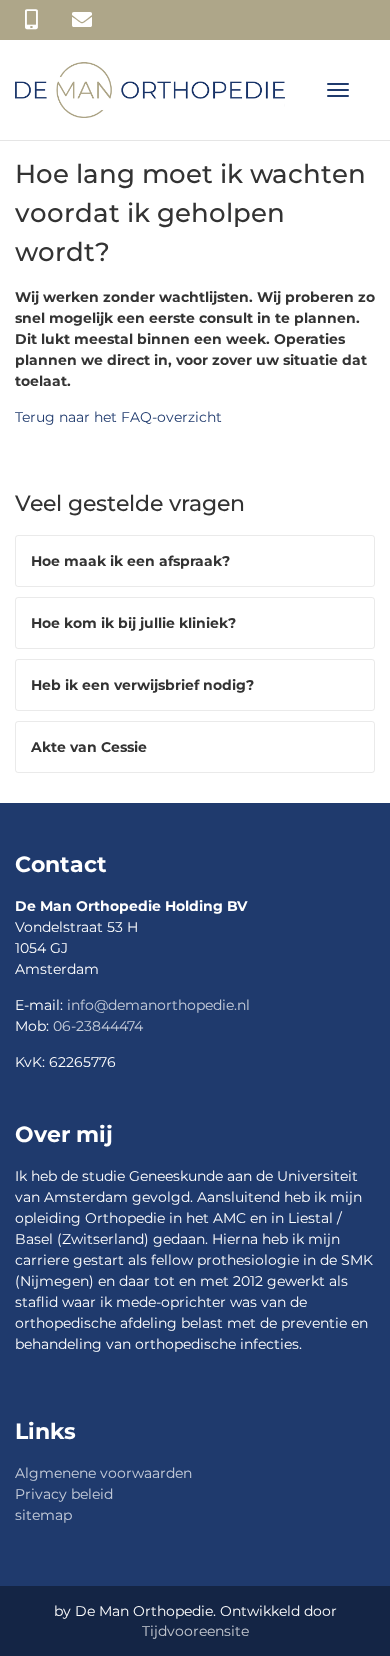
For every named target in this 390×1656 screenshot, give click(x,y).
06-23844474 (98, 1026)
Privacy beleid (64, 1494)
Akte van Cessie (89, 747)
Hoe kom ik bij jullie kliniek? (133, 623)
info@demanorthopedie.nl (158, 1005)
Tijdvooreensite (195, 1631)
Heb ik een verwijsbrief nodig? (142, 685)
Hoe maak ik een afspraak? (130, 561)
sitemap (43, 1515)
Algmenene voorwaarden (103, 1473)
